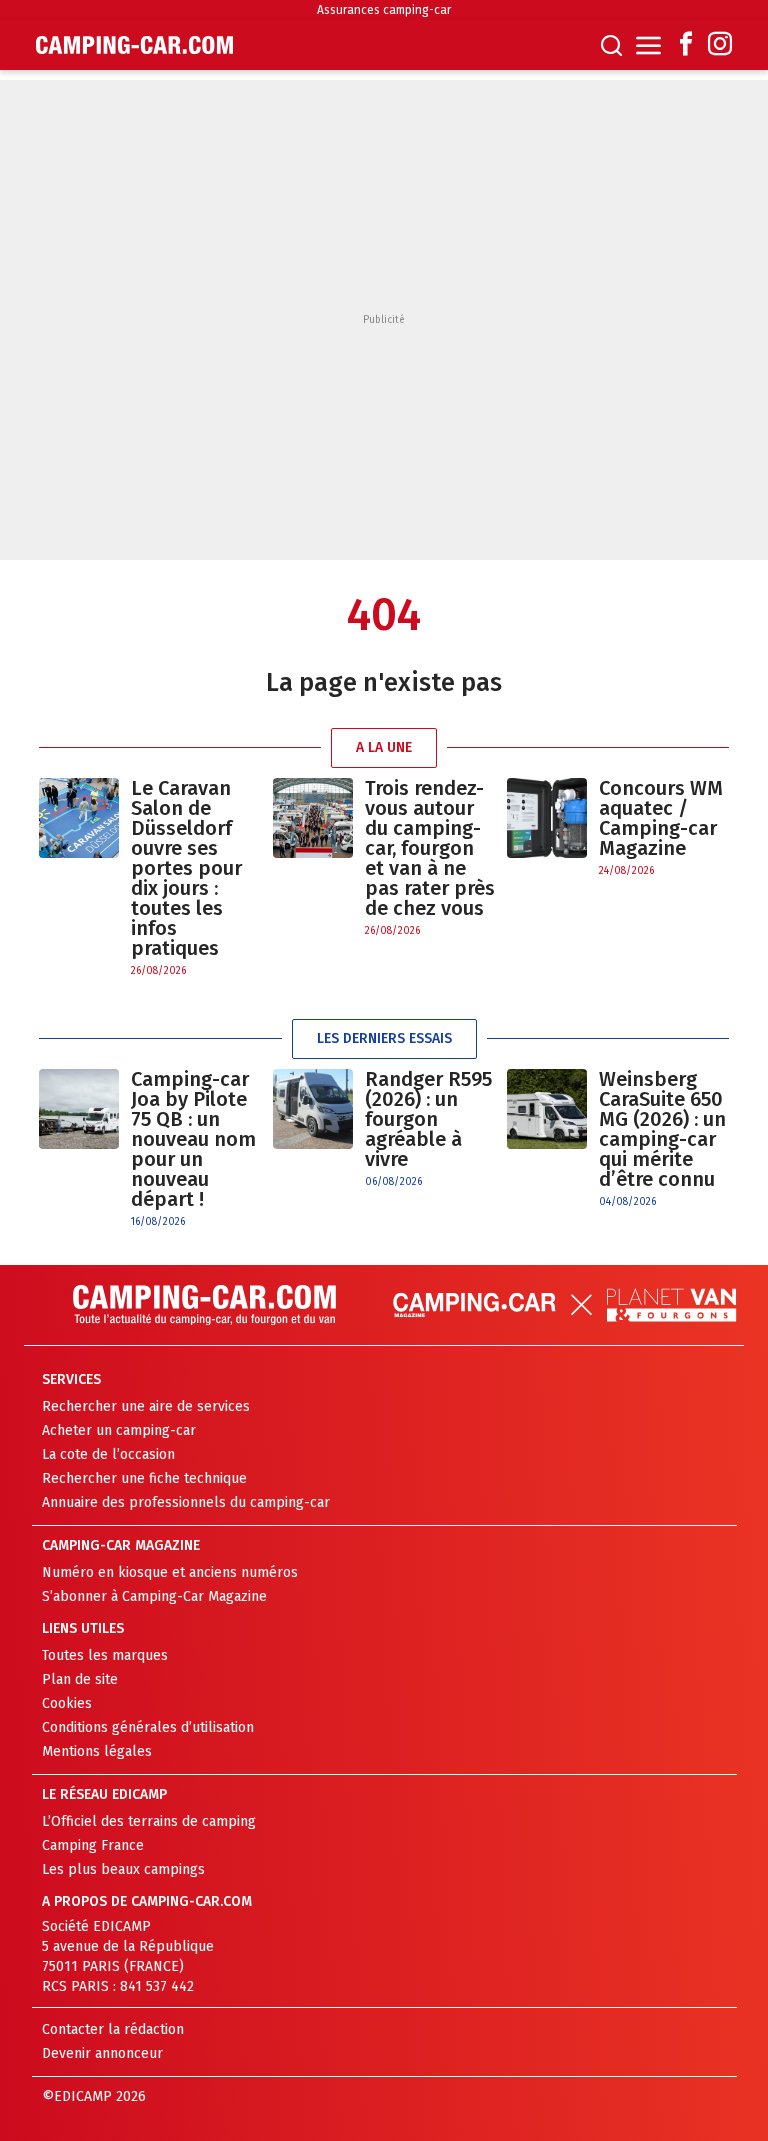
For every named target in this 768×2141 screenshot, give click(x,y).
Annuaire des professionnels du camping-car (186, 1502)
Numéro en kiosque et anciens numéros (170, 1572)
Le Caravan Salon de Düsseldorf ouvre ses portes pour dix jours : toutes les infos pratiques (186, 868)
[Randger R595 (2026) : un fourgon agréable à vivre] (313, 1129)
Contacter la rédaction (113, 2029)
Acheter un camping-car (119, 1430)
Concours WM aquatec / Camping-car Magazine (661, 818)
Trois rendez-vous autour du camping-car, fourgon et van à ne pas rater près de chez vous (430, 848)
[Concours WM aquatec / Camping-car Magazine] (547, 828)
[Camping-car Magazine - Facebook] (686, 45)
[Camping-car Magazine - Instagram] (720, 45)
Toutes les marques (105, 1655)
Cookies (67, 1703)
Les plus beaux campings (123, 1869)
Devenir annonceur (102, 2053)
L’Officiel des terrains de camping (149, 1821)
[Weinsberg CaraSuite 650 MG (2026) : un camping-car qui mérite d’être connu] (547, 1139)
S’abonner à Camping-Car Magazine (154, 1596)
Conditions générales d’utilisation (148, 1727)
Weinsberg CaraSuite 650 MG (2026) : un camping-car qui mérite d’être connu (662, 1129)
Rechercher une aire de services (146, 1406)
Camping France (93, 1845)
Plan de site (80, 1679)
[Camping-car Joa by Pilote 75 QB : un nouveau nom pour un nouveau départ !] (79, 1149)
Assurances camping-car (384, 10)
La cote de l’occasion (108, 1454)
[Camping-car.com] (134, 45)
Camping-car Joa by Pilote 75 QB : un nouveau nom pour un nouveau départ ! (193, 1139)
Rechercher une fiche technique (144, 1478)
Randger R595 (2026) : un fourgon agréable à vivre (428, 1119)
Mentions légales (97, 1751)
